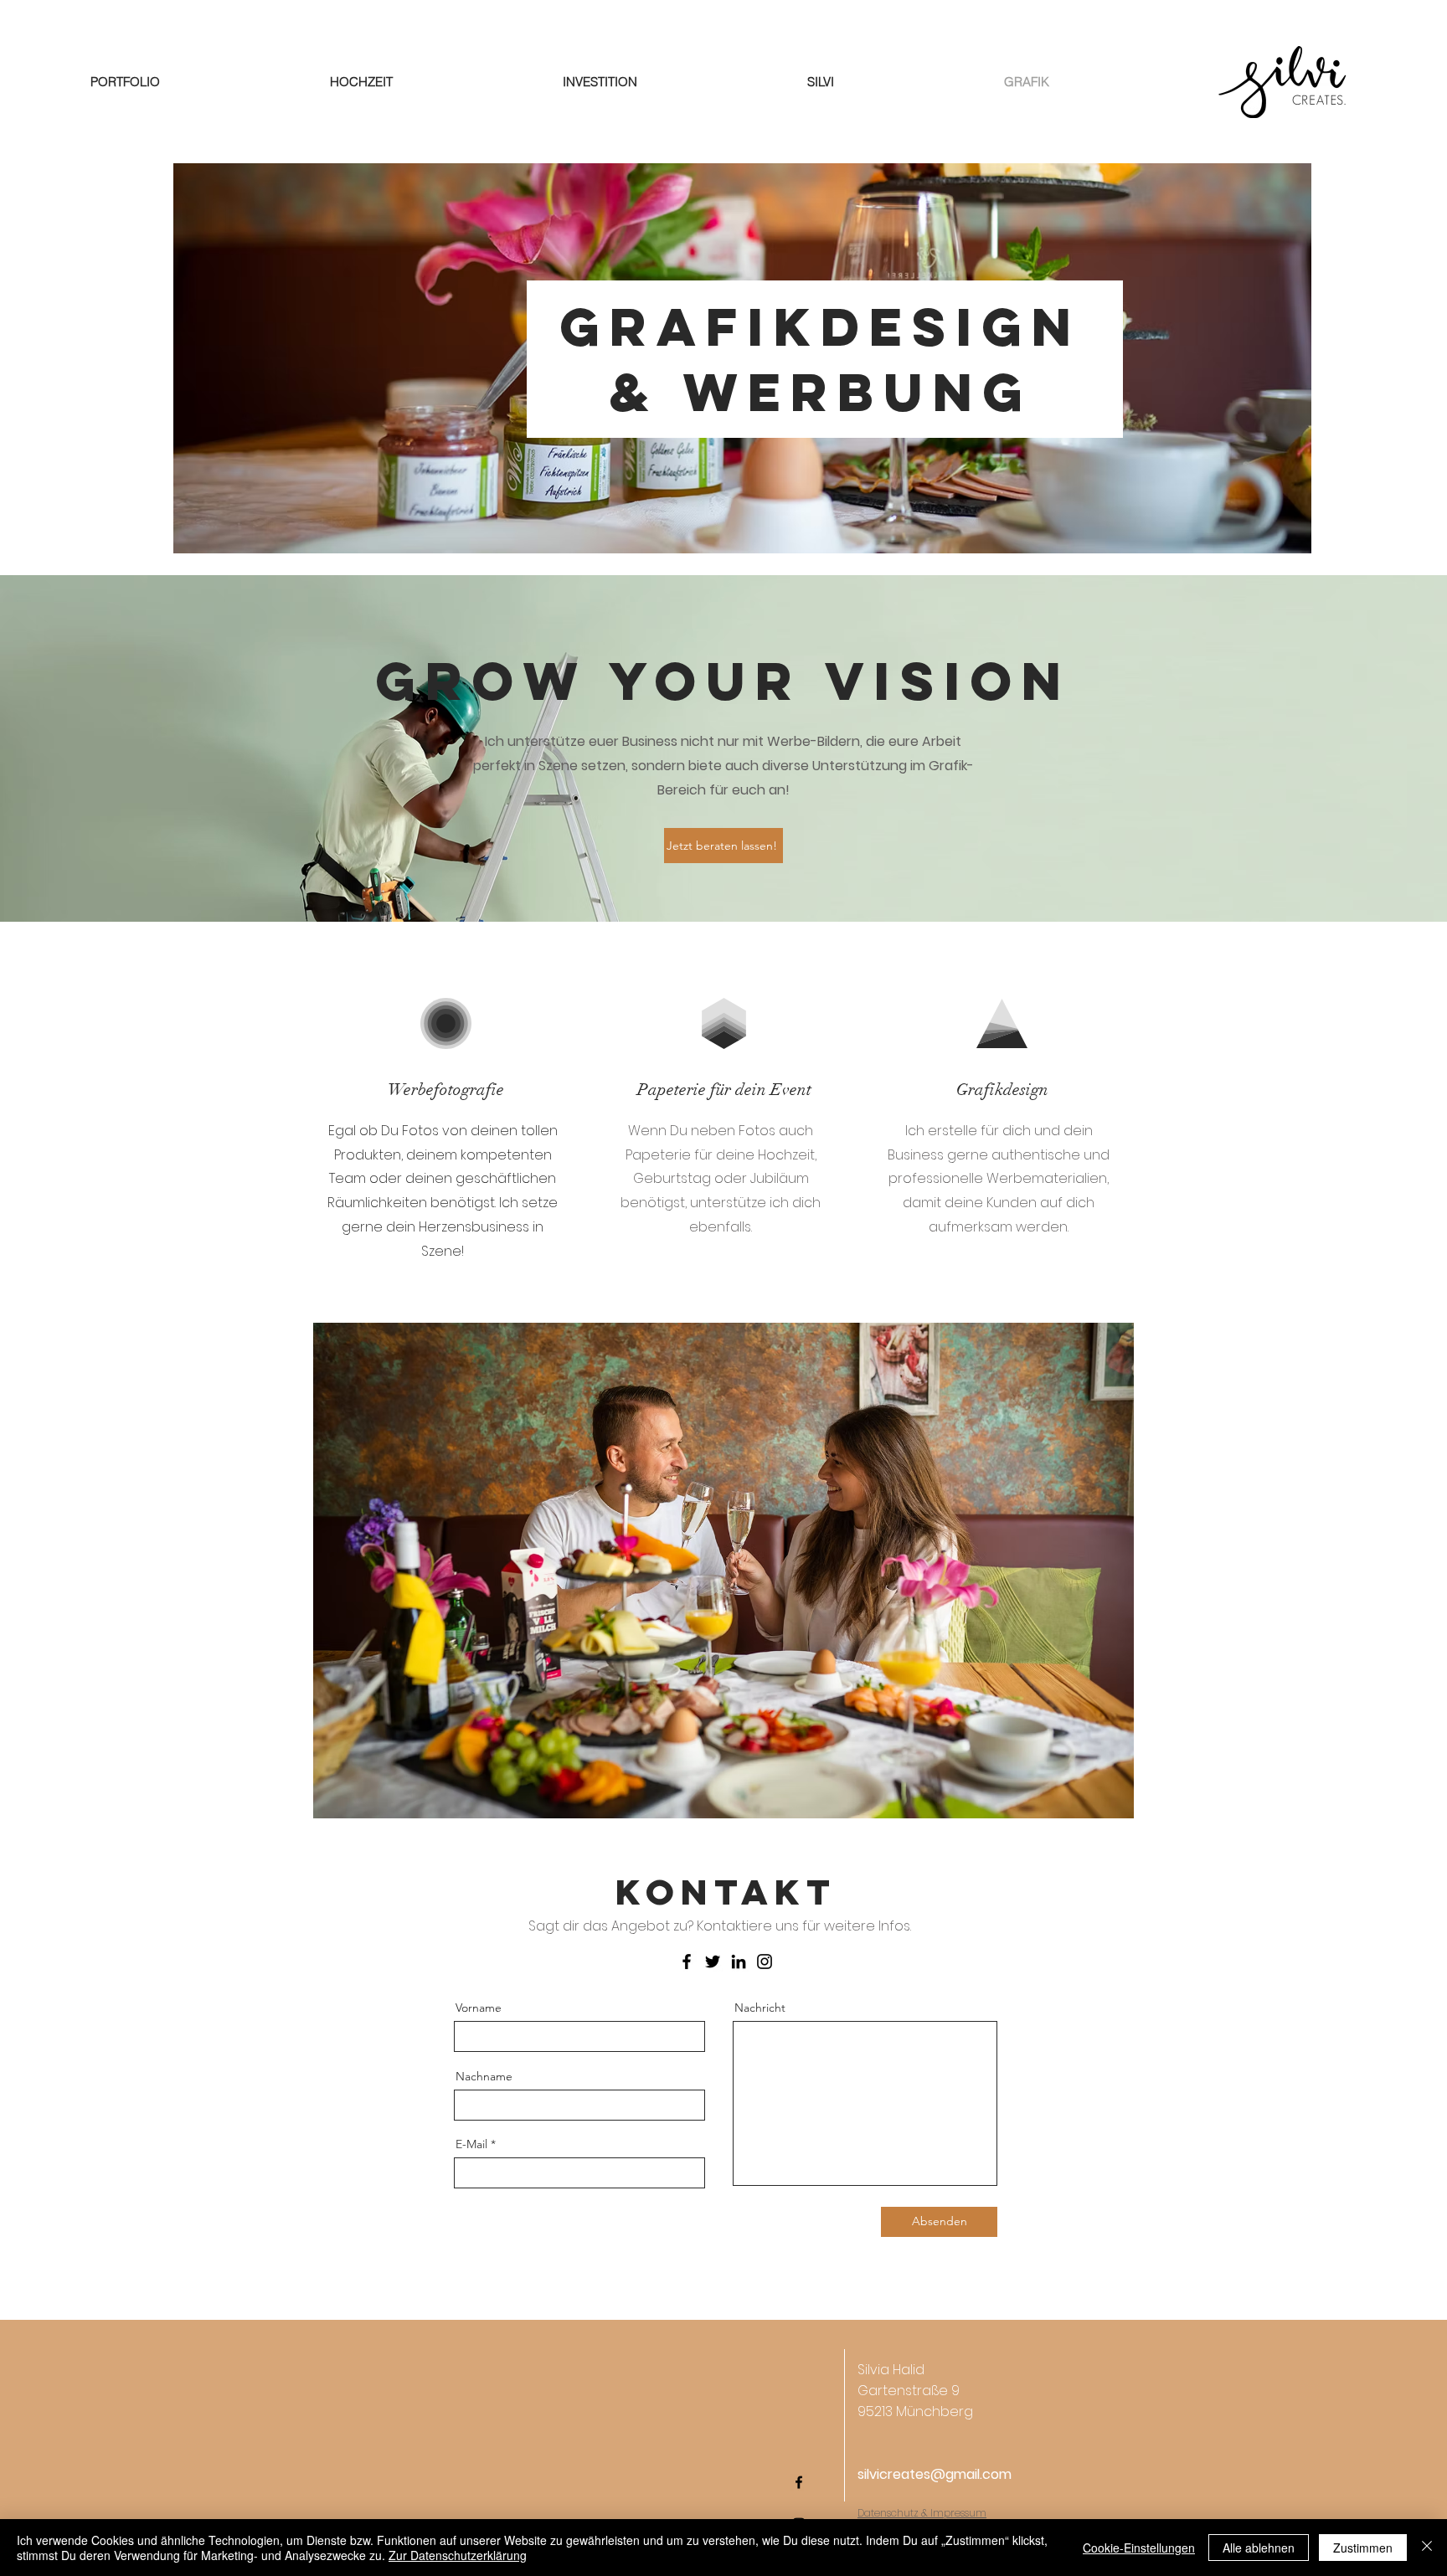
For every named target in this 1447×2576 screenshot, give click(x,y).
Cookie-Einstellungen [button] (1139, 2548)
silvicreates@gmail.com (935, 2474)
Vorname (479, 2008)
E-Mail (471, 2144)
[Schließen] (1427, 2548)
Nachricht (760, 2008)
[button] (723, 1571)
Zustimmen (1363, 2548)
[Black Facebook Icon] (799, 2482)
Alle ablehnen (1259, 2548)
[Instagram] (765, 1962)
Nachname (484, 2076)
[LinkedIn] (739, 1962)
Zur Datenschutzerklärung (458, 2555)
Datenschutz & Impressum (922, 2513)
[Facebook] (687, 1962)
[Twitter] (713, 1962)
